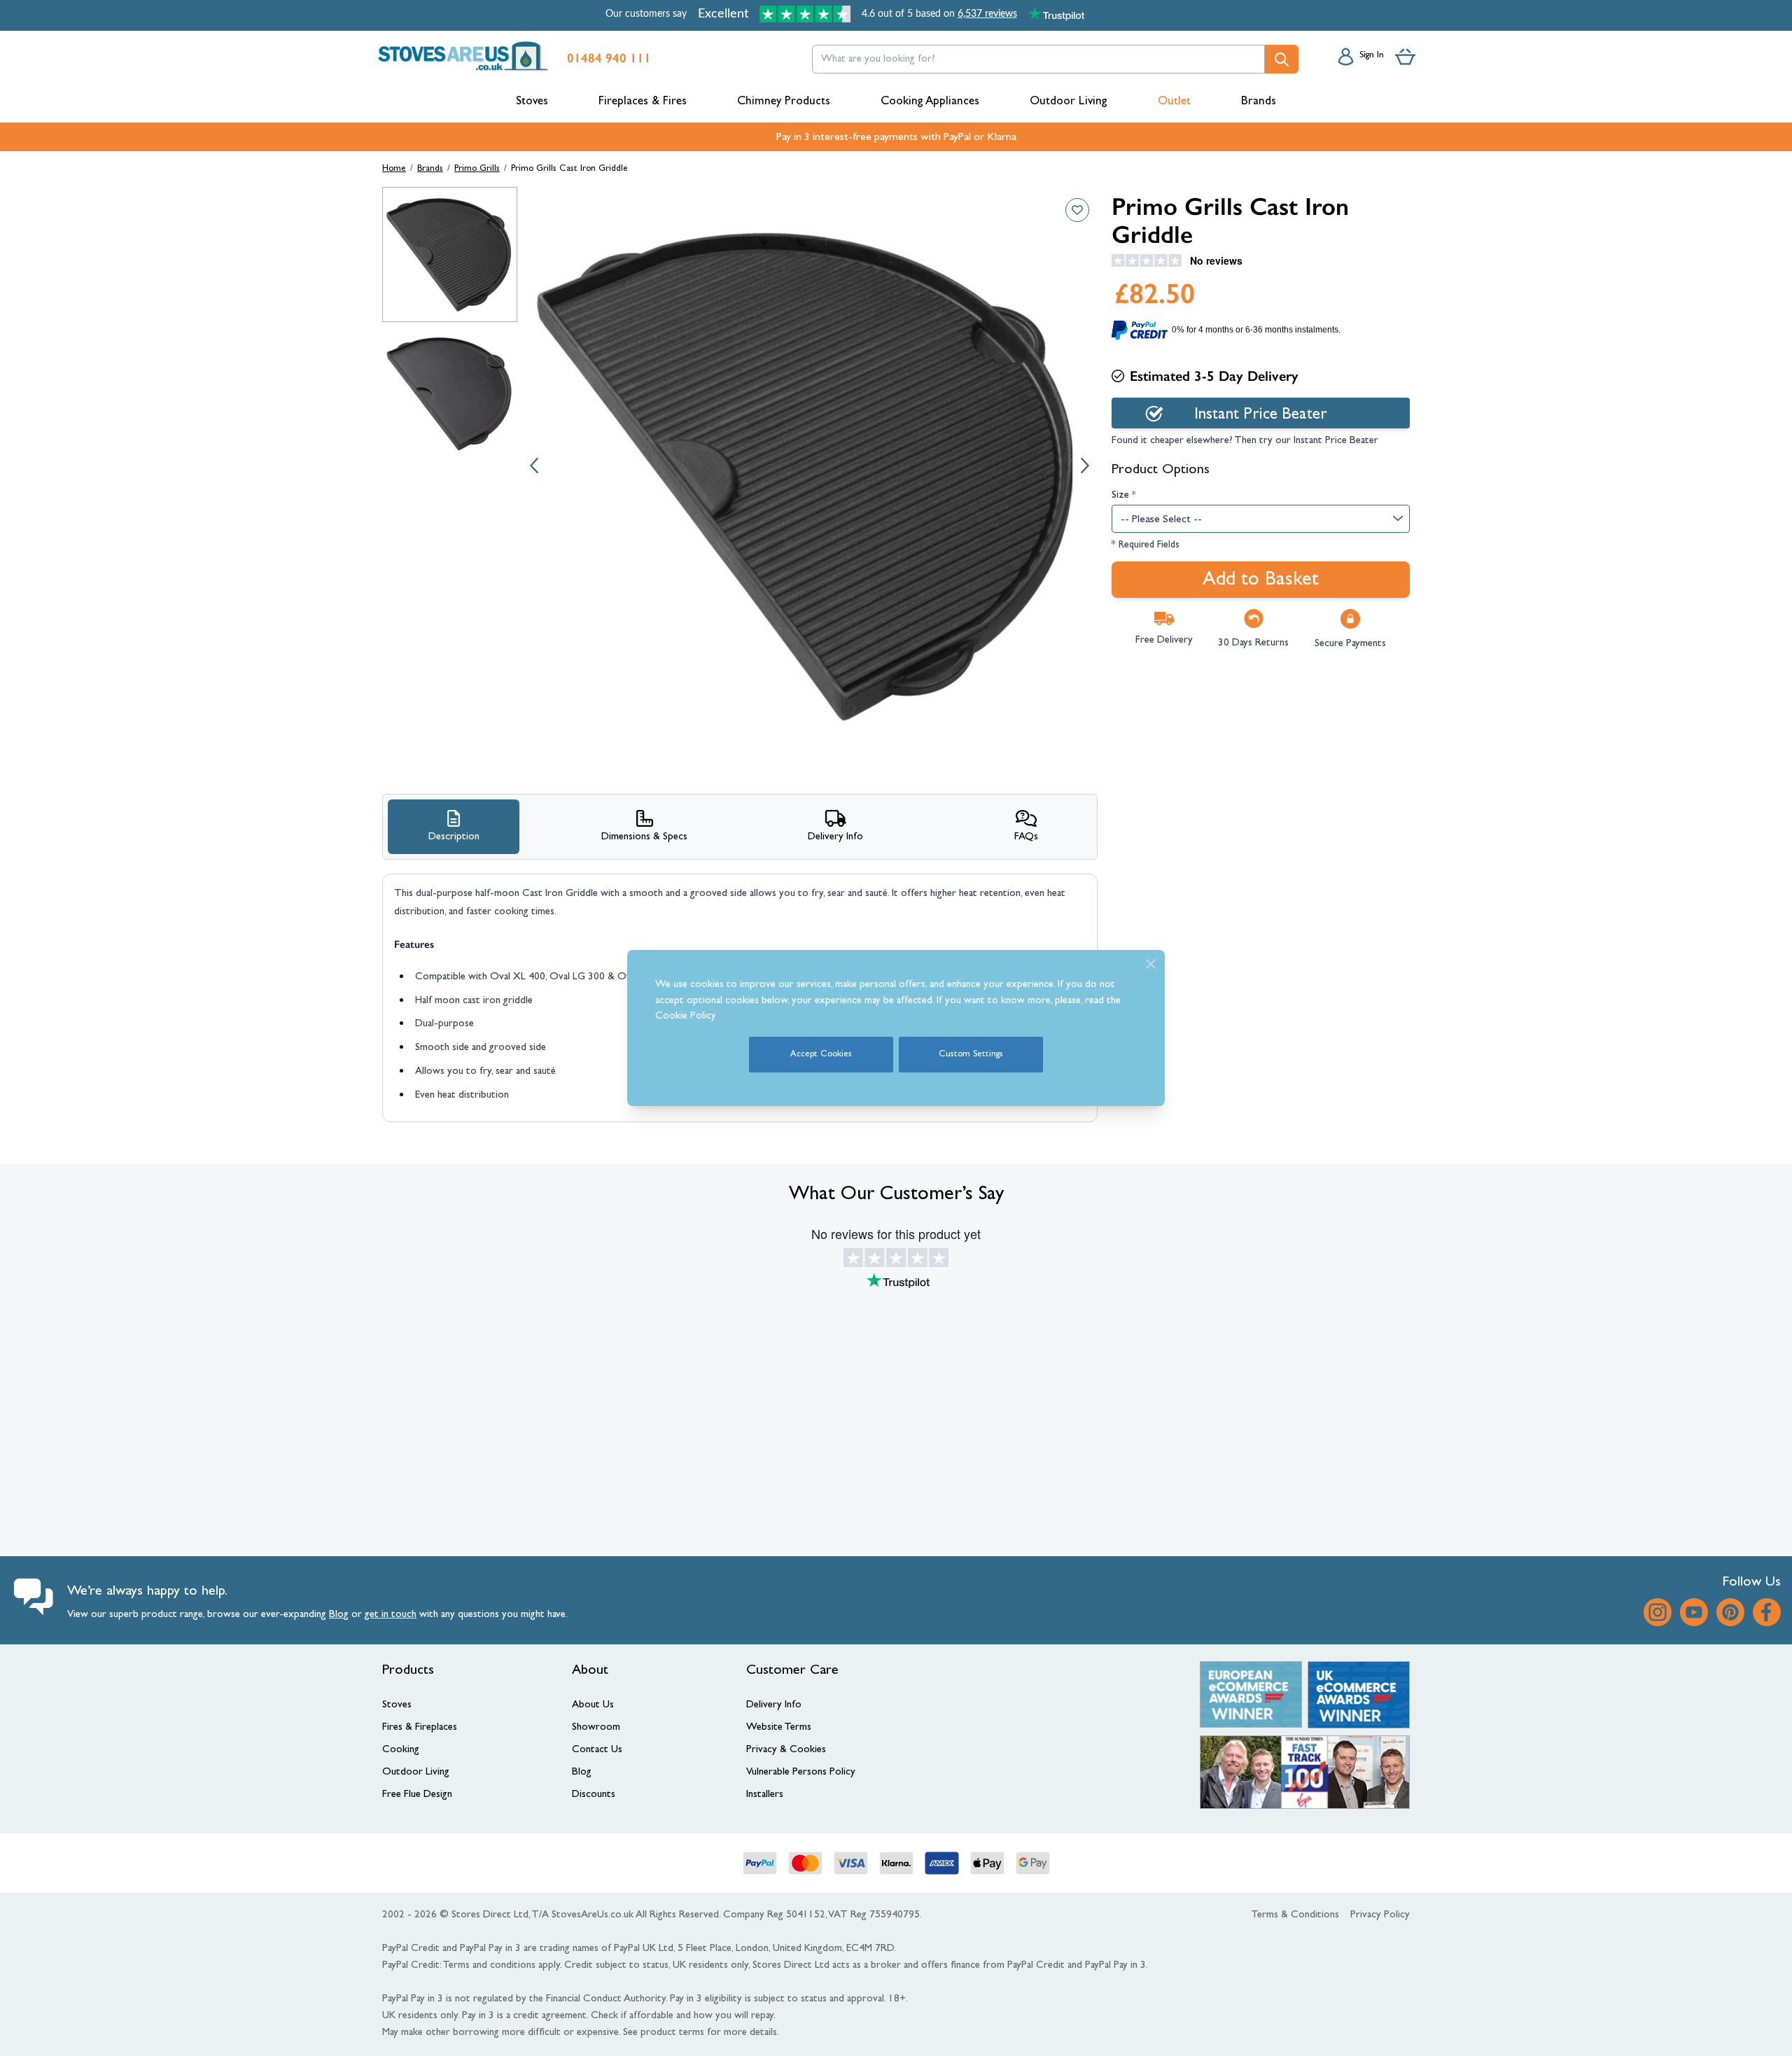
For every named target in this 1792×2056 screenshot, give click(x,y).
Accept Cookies (821, 1055)
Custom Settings (971, 1055)
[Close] (1151, 964)
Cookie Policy (686, 1017)
